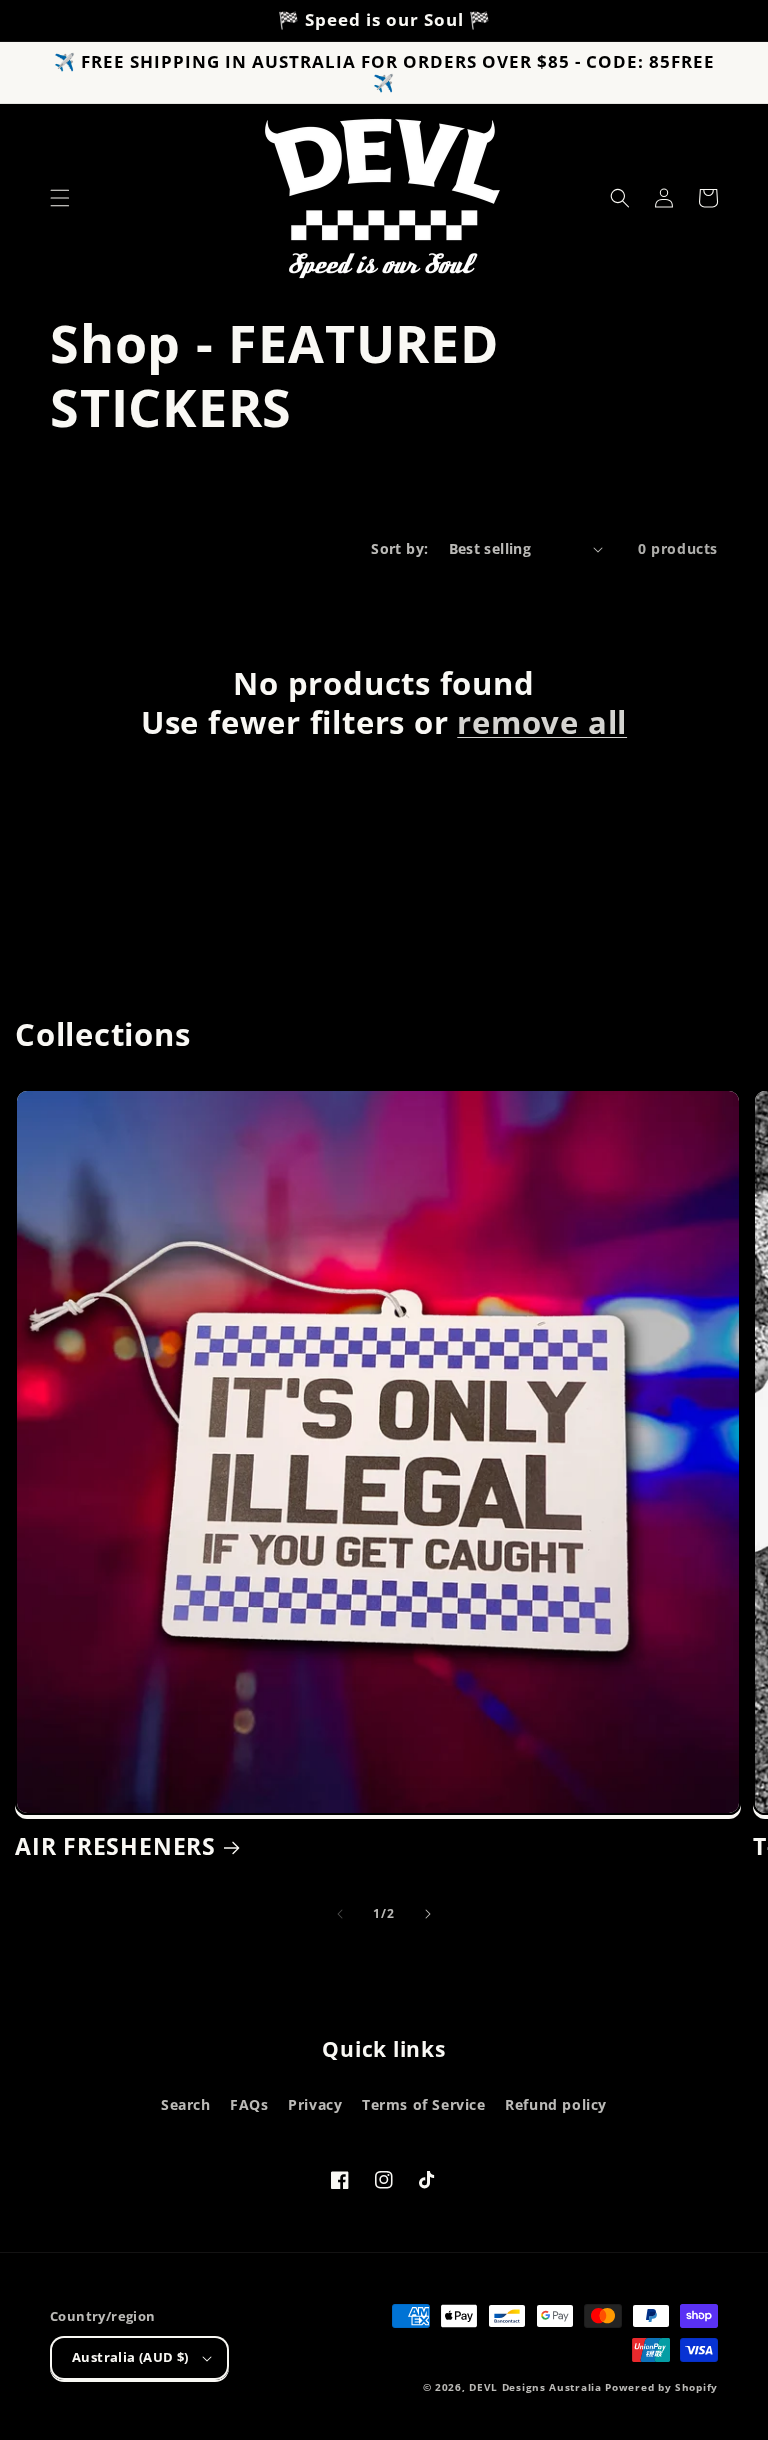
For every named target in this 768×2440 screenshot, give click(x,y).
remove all (542, 722)
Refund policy (556, 2104)
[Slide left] (340, 1914)
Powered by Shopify (661, 2387)
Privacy (315, 2104)
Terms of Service (424, 2104)
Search (186, 2104)
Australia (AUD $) (130, 2357)
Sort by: (399, 548)
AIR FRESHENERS (115, 1846)
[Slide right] (428, 1914)
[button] (60, 198)
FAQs (249, 2104)
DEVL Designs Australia (535, 2387)
